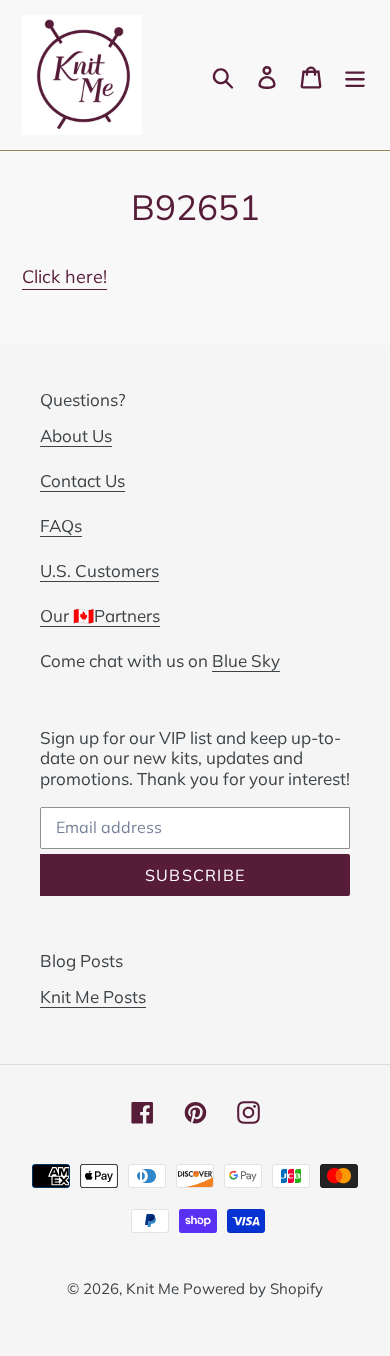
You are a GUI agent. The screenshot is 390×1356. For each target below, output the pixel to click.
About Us (76, 435)
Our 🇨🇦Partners (100, 615)
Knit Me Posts (93, 996)
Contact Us (82, 480)
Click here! (64, 276)
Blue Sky (246, 660)
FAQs (61, 525)
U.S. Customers (99, 570)
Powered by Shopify (253, 1288)
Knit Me (154, 1288)
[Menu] (355, 75)
